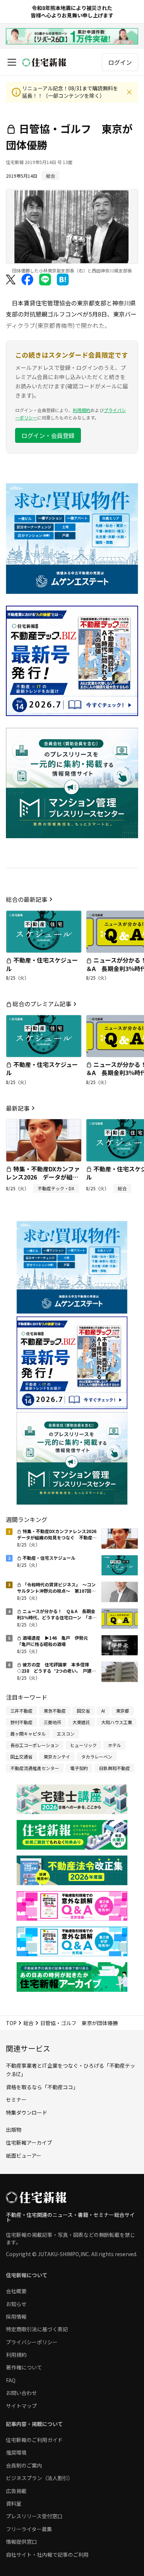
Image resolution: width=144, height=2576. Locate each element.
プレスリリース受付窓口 (34, 2516)
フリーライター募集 (29, 2529)
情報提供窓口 (21, 2542)
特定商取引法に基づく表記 (37, 2329)
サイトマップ (21, 2406)
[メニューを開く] (12, 62)
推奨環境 (16, 2452)
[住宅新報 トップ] (44, 62)
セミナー (16, 2100)
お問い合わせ (21, 2393)
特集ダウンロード (27, 2112)
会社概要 (16, 2291)
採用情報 (16, 2316)
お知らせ (16, 2304)
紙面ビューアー (24, 2155)
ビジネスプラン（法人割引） (40, 2478)
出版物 (14, 2130)
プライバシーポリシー (32, 2342)
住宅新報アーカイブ (29, 2142)
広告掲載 (16, 2491)
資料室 (14, 2503)
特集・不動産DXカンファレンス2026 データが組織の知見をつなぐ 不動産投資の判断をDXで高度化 (43, 1181)
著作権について (24, 2367)
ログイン (120, 62)
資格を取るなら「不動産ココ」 (42, 2087)
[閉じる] (129, 92)
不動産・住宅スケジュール (42, 964)
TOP (11, 2023)
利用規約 (82, 410)
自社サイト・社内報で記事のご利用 (47, 2555)
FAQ (11, 2380)
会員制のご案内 (24, 2465)
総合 (28, 2023)
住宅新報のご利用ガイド (34, 2440)
